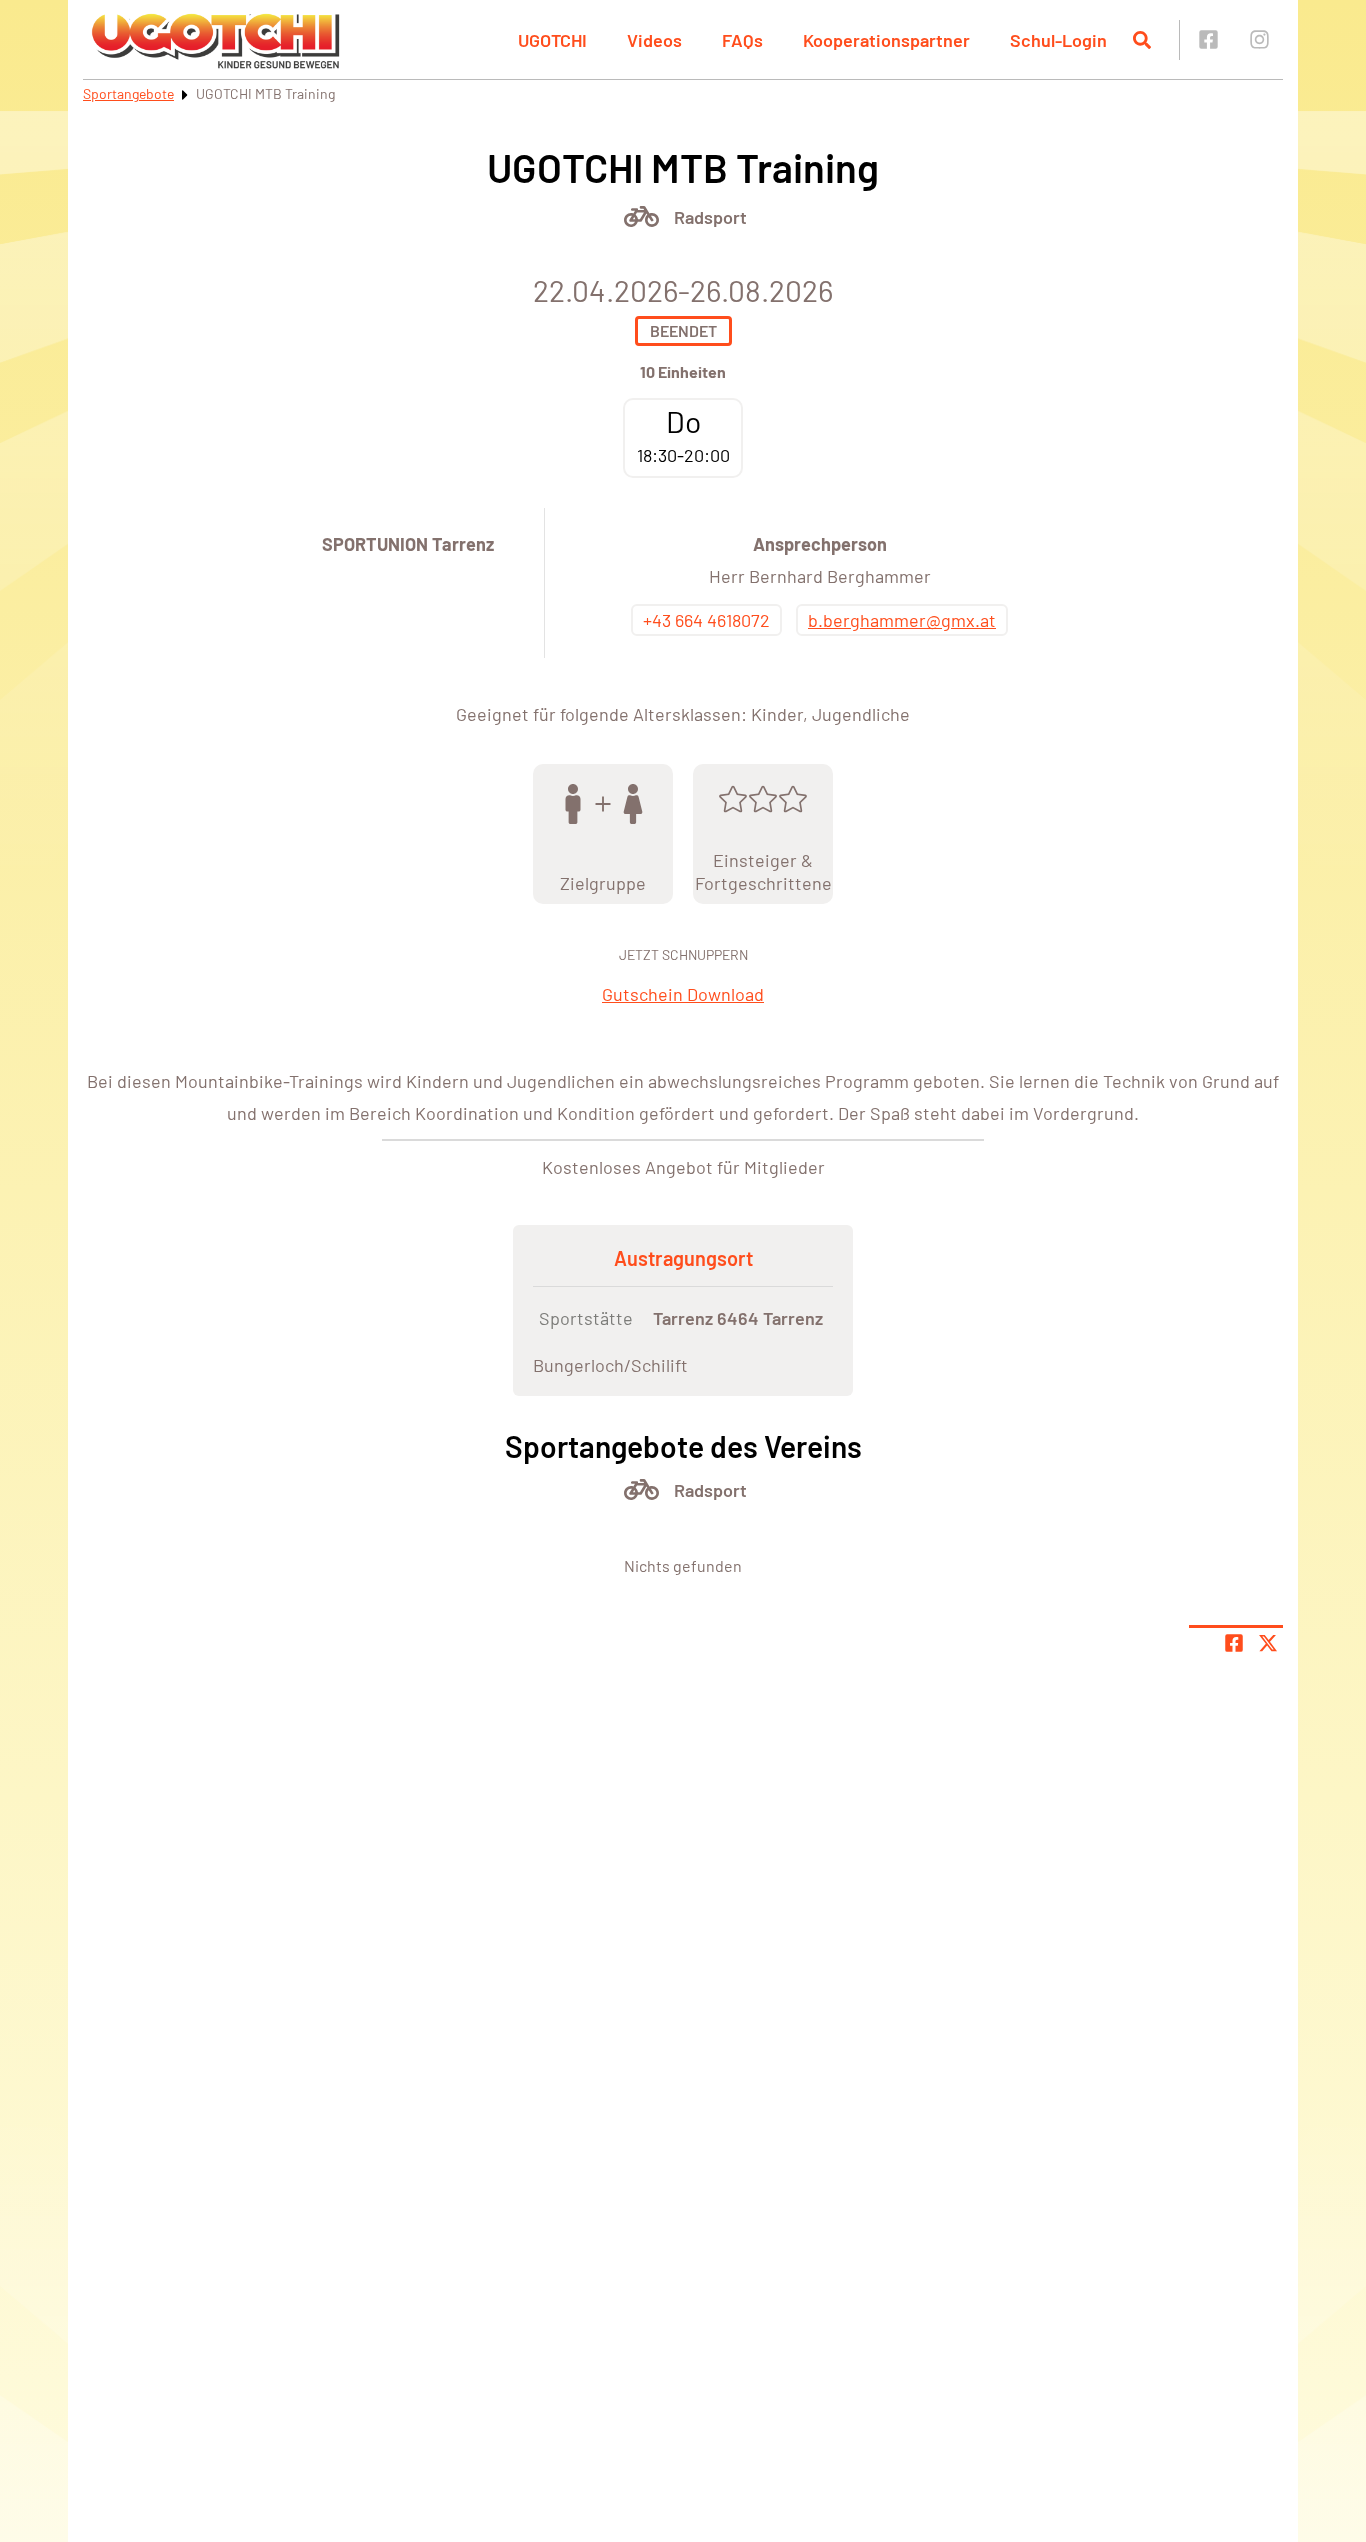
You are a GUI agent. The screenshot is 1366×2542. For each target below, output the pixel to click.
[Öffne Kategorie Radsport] (641, 216)
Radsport (710, 217)
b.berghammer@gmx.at (902, 620)
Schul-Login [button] (1058, 40)
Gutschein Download (683, 994)
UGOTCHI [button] (552, 40)
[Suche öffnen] (1142, 40)
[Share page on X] (1268, 1643)
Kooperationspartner (886, 40)
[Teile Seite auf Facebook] (1234, 1643)
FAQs (742, 40)
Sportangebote (128, 93)
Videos (654, 40)
